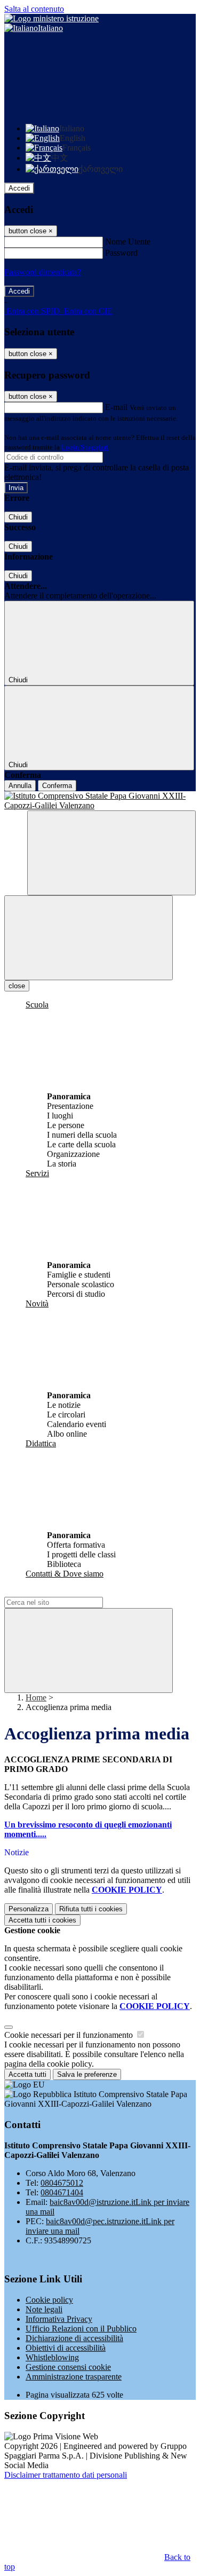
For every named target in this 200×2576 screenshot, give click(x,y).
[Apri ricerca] (111, 853)
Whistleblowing (52, 2357)
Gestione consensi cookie (68, 2367)
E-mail (116, 407)
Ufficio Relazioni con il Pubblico (81, 2329)
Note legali (44, 2309)
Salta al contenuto (34, 9)
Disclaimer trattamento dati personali (66, 2475)
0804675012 (62, 2183)
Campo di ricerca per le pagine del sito (69, 1592)
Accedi (19, 188)
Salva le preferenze (87, 2074)
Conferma (57, 786)
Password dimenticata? (43, 272)
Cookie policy (49, 2300)
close (17, 986)
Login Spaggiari (85, 447)
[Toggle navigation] (89, 938)
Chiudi (18, 517)
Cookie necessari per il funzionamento (70, 2035)
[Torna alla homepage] (100, 801)
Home (36, 1697)
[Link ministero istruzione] (51, 18)
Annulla (20, 786)
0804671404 (62, 2192)
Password (121, 253)
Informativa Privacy (59, 2319)
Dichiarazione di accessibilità (74, 2338)
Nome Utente (128, 242)
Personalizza (29, 1909)
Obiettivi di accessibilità (66, 2348)
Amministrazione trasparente (74, 2377)
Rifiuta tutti (91, 1909)
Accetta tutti (42, 1920)
